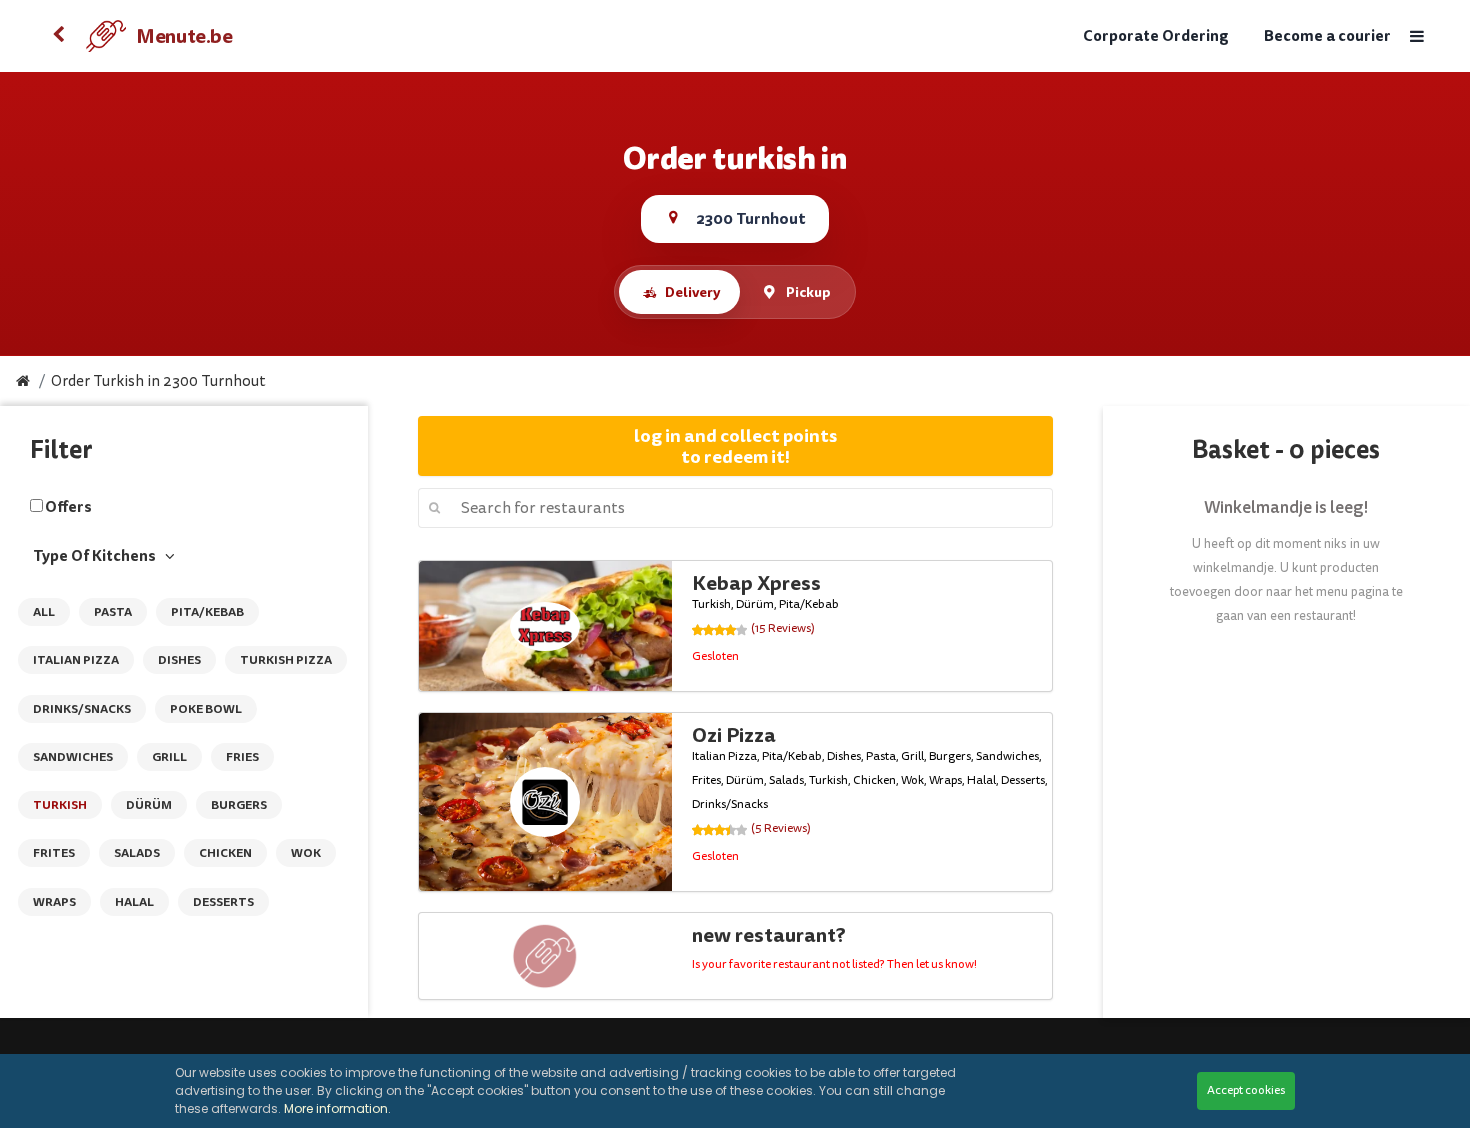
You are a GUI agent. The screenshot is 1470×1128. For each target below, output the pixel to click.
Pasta (113, 612)
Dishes (179, 660)
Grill (169, 757)
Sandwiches (73, 757)
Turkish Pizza (286, 660)
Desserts (223, 902)
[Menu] (1416, 36)
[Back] (58, 36)
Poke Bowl (206, 709)
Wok (306, 853)
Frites (54, 853)
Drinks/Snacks (82, 709)
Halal (134, 902)
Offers (68, 507)
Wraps (54, 902)
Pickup (808, 292)
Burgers (239, 805)
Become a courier (1327, 36)
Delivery (692, 292)
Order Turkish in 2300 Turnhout (158, 381)
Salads (137, 853)
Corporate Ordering (1156, 36)
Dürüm (149, 805)
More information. (337, 1108)
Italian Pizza (76, 660)
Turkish (60, 805)
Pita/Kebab (207, 612)
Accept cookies (1246, 1090)
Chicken (225, 853)
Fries (242, 757)
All (44, 612)
